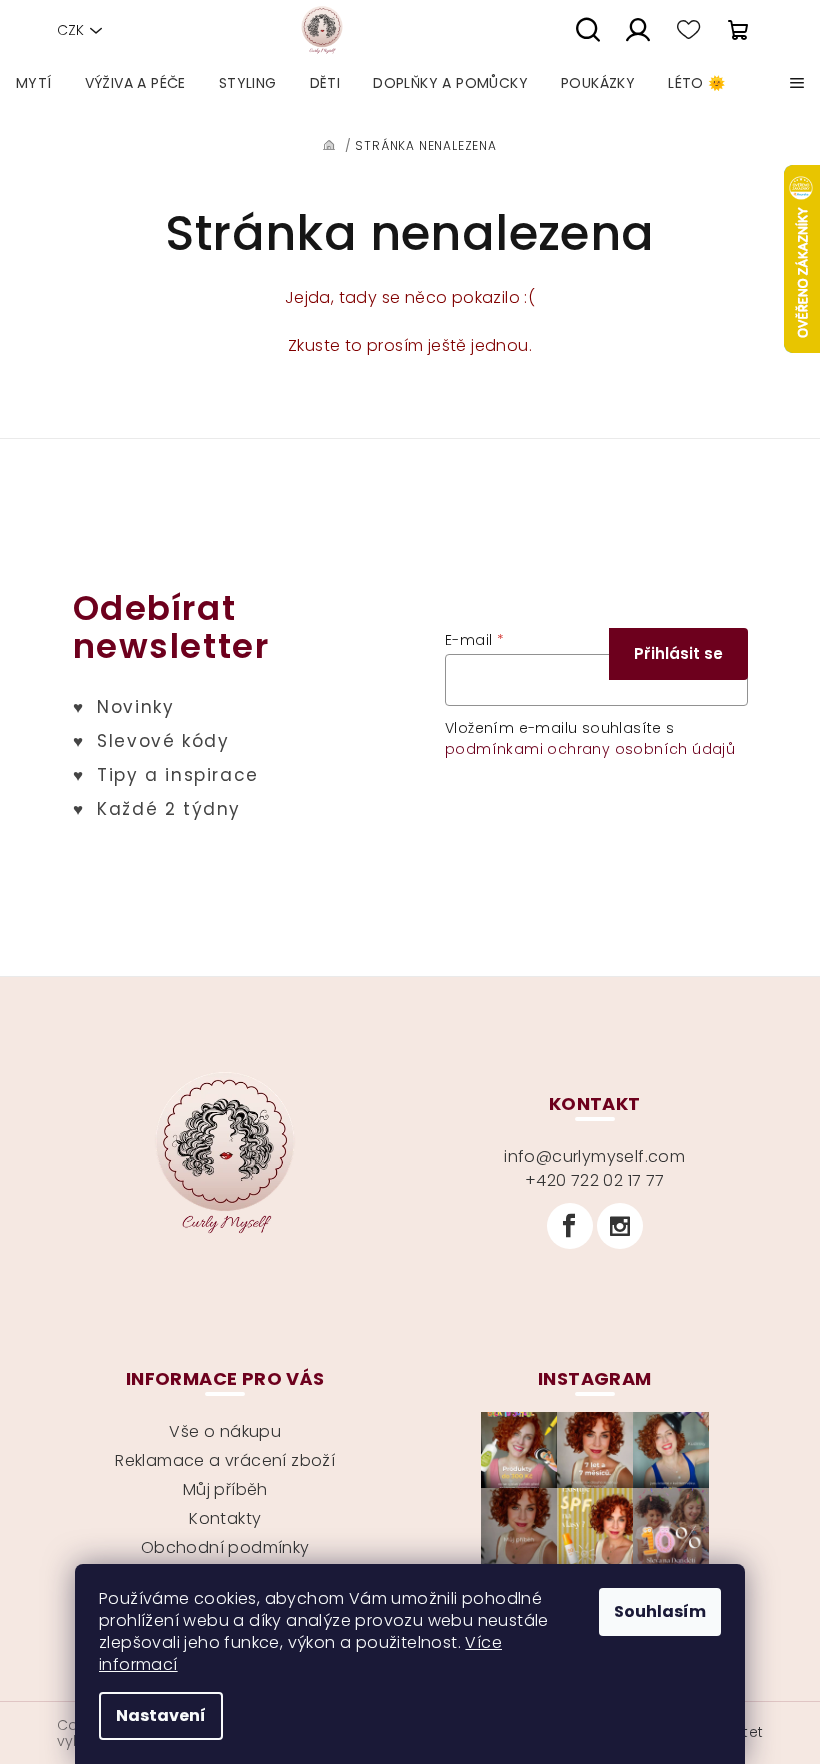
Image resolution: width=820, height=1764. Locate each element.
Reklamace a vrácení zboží (225, 1460)
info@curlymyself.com (594, 1156)
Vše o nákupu (225, 1431)
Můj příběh (225, 1489)
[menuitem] (34, 83)
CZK (70, 30)
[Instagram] (620, 1226)
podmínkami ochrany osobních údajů (590, 749)
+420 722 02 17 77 (595, 1180)
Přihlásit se (678, 653)
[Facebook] (570, 1226)
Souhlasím (660, 1611)
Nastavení (161, 1715)
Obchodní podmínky (225, 1547)
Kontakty (225, 1518)
